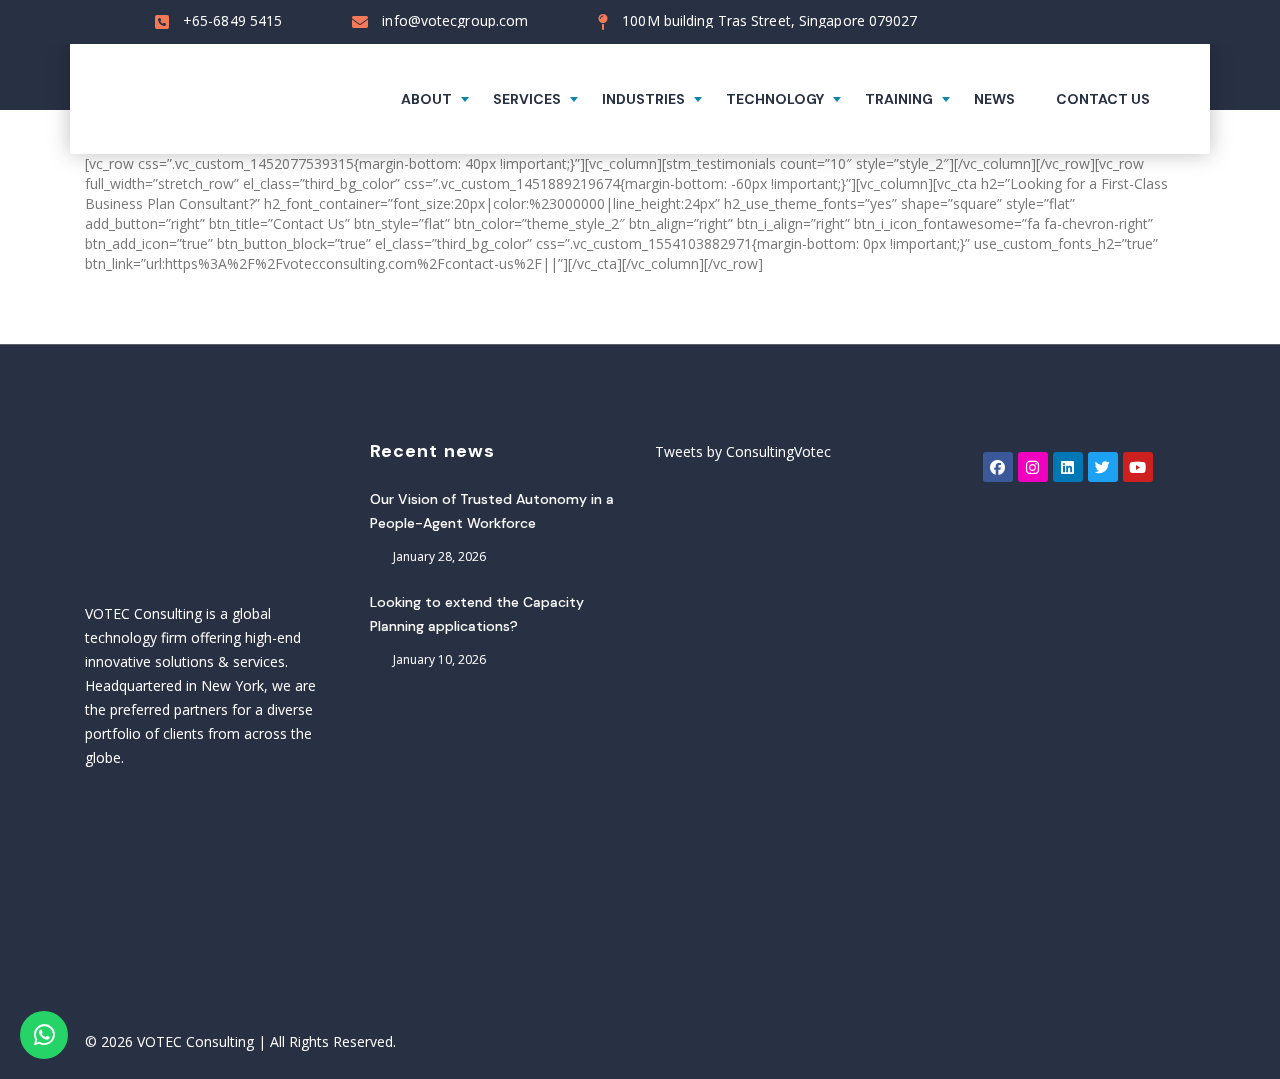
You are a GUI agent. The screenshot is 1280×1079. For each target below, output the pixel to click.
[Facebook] (998, 467)
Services (527, 99)
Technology (775, 99)
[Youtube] (1138, 467)
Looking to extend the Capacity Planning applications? (477, 614)
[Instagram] (1033, 467)
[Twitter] (1103, 467)
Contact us (1103, 99)
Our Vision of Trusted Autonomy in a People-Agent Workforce (492, 511)
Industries (643, 99)
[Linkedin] (1068, 467)
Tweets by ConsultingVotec (743, 451)
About (426, 99)
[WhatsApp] (44, 1035)
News (994, 99)
